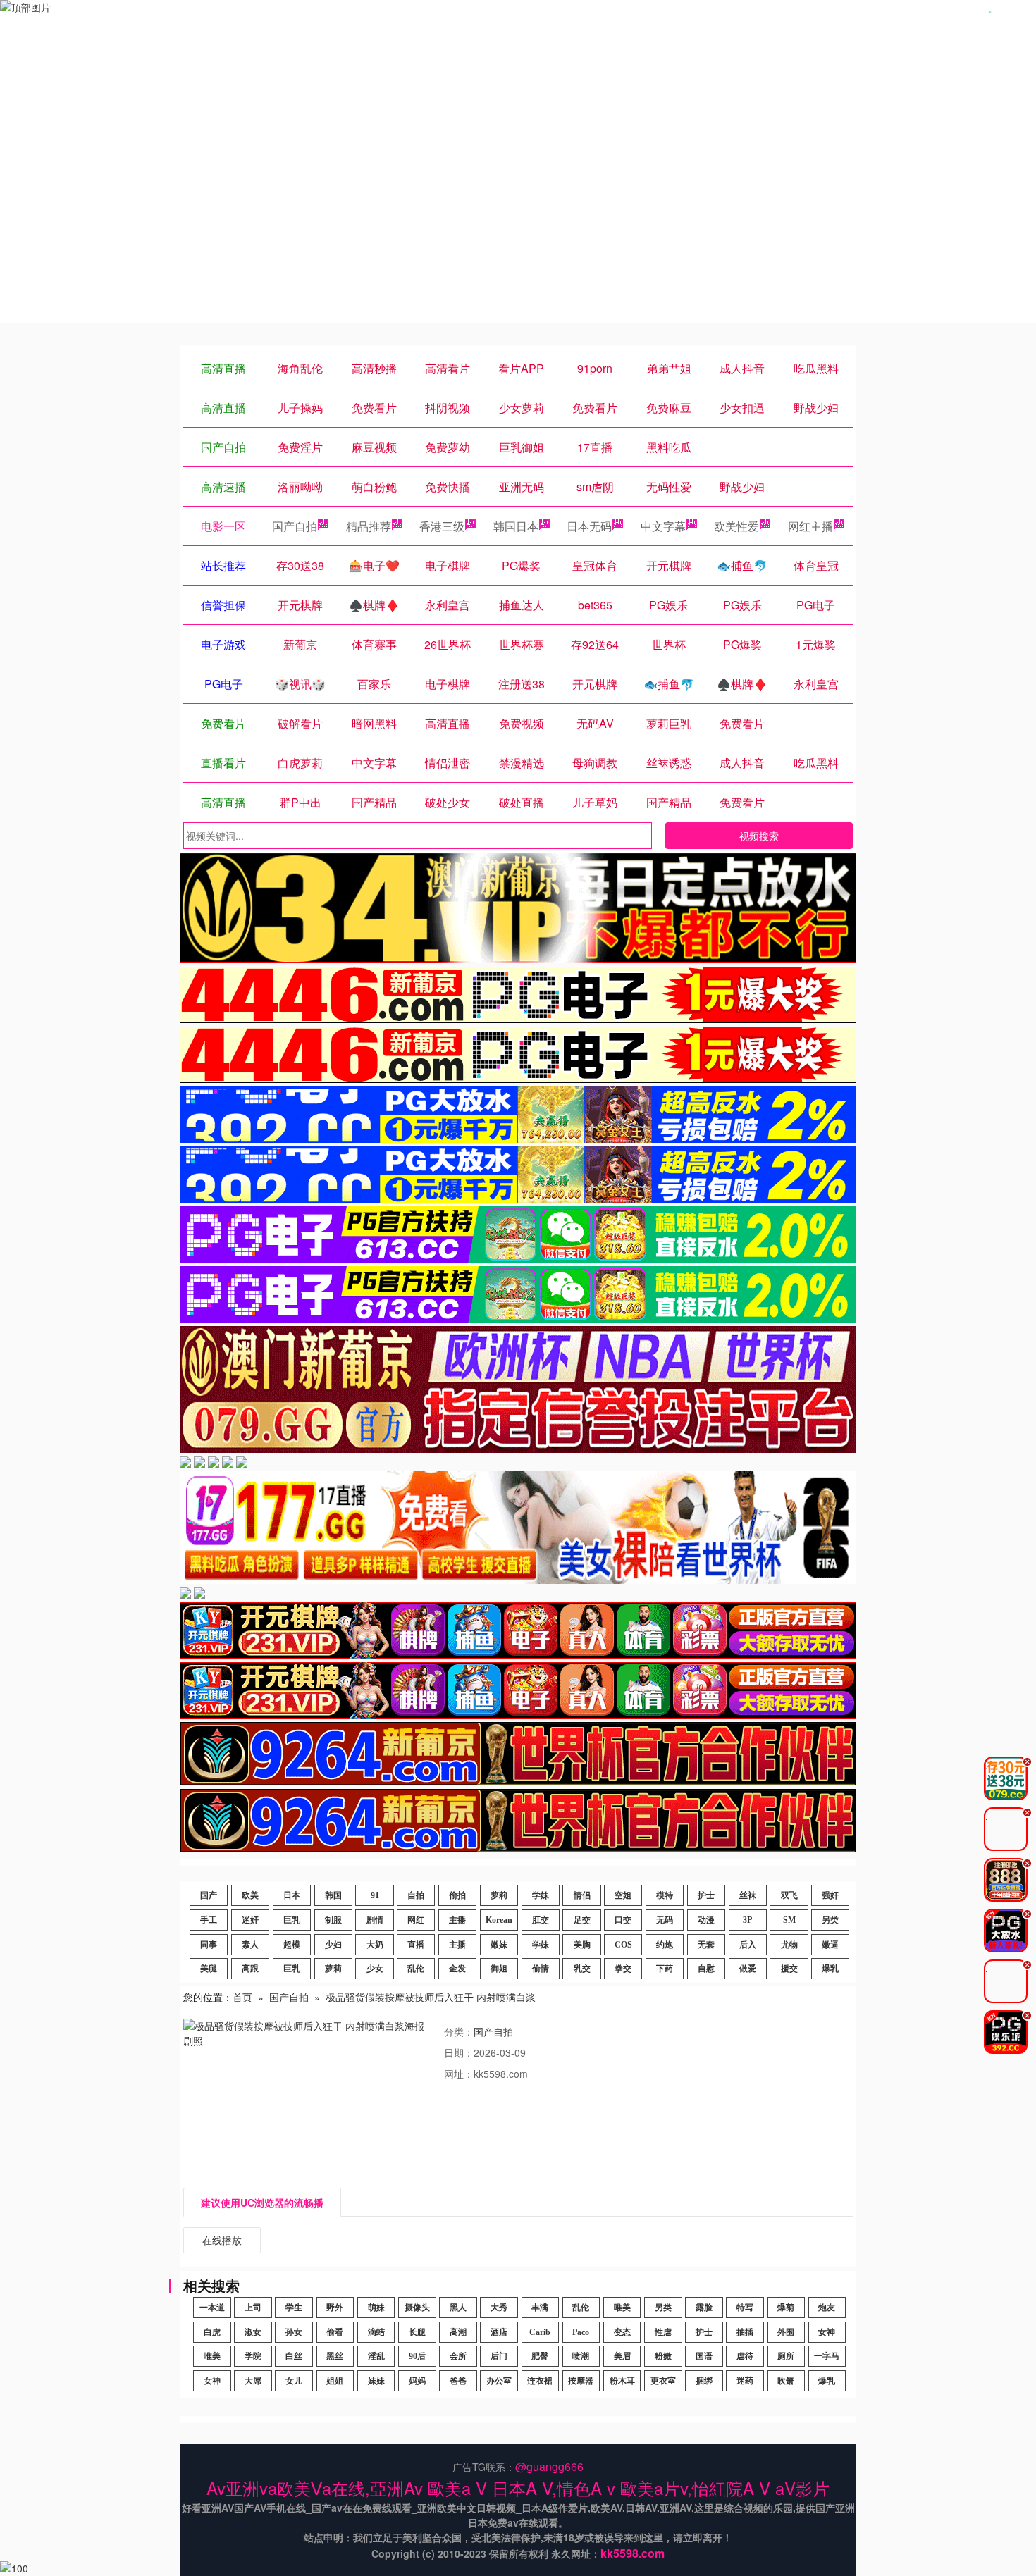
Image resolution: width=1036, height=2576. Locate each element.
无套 (706, 1945)
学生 (294, 2308)
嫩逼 (830, 1945)
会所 (458, 2356)
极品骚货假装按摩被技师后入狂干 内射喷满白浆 (431, 1997)
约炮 (665, 1945)
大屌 (253, 2381)
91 (375, 1895)
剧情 (375, 1920)
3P (747, 1920)
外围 (786, 2332)
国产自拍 (295, 526)
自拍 (416, 1895)
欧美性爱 (736, 526)
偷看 (335, 2332)
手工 (209, 1920)
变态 (622, 2332)
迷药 (745, 2381)
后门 (499, 2356)
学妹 (541, 1895)
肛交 (541, 1920)
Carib (540, 2332)
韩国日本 (516, 526)
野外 (335, 2308)
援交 (789, 1969)
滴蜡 (376, 2332)
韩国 (333, 1895)
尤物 (789, 1945)
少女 (375, 1969)
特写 (745, 2308)
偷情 (541, 1969)
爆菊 (786, 2308)
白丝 (294, 2356)
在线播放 (222, 2240)
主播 (457, 1920)
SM (789, 1920)
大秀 (499, 2308)
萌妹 (376, 2308)
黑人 (458, 2308)
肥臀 (540, 2356)
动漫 (706, 1920)
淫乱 (376, 2356)
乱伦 (416, 1969)
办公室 (499, 2381)
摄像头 (417, 2308)
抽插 (745, 2332)
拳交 (623, 1969)
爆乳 (830, 1969)
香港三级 (442, 526)
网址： (459, 2074)
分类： (459, 2031)
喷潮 (581, 2356)
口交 (623, 1920)
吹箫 (786, 2381)
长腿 (417, 2332)
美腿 (209, 1969)
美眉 (622, 2356)
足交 (582, 1920)
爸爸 (458, 2381)
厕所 (786, 2356)
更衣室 (663, 2381)
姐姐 (335, 2381)
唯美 (622, 2308)
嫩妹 (499, 1945)
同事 (209, 1945)
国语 (704, 2356)
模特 (665, 1895)
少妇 (333, 1945)
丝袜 (748, 1895)
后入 (748, 1945)
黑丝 (335, 2356)
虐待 (745, 2356)
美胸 (582, 1945)
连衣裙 (540, 2381)
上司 (253, 2308)
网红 (416, 1920)
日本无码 (589, 526)
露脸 (704, 2308)
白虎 (212, 2332)
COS (623, 1945)
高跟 (250, 1969)
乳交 (582, 1969)
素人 (250, 1945)
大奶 (375, 1945)
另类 (830, 1920)
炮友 (827, 2308)
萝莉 (499, 1895)
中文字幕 (663, 526)
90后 (417, 2356)
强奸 (830, 1895)
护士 (706, 1895)
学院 (253, 2356)
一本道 (212, 2308)
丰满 (540, 2308)
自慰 (706, 1969)
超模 (292, 1945)
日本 (292, 1895)
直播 (416, 1945)
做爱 (748, 1969)
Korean (499, 1920)
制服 (333, 1920)
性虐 (663, 2332)
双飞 (789, 1895)
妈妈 (417, 2381)
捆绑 (704, 2381)
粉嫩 (663, 2356)
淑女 (253, 2332)
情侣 (582, 1895)
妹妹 (376, 2381)
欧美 (250, 1895)
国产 (209, 1895)
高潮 (458, 2332)
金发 (457, 1969)
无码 (665, 1920)
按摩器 (581, 2381)
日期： (459, 2052)
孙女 (294, 2332)
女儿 (294, 2381)
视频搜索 (759, 836)
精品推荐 (369, 526)
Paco (581, 2332)
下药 (665, 1969)
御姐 (499, 1969)
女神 (827, 2332)
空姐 (623, 1895)
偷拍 (457, 1895)
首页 (242, 1997)
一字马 (827, 2356)
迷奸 (250, 1920)
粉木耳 (622, 2381)
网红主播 (810, 526)
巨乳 (292, 1920)
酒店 (499, 2332)
